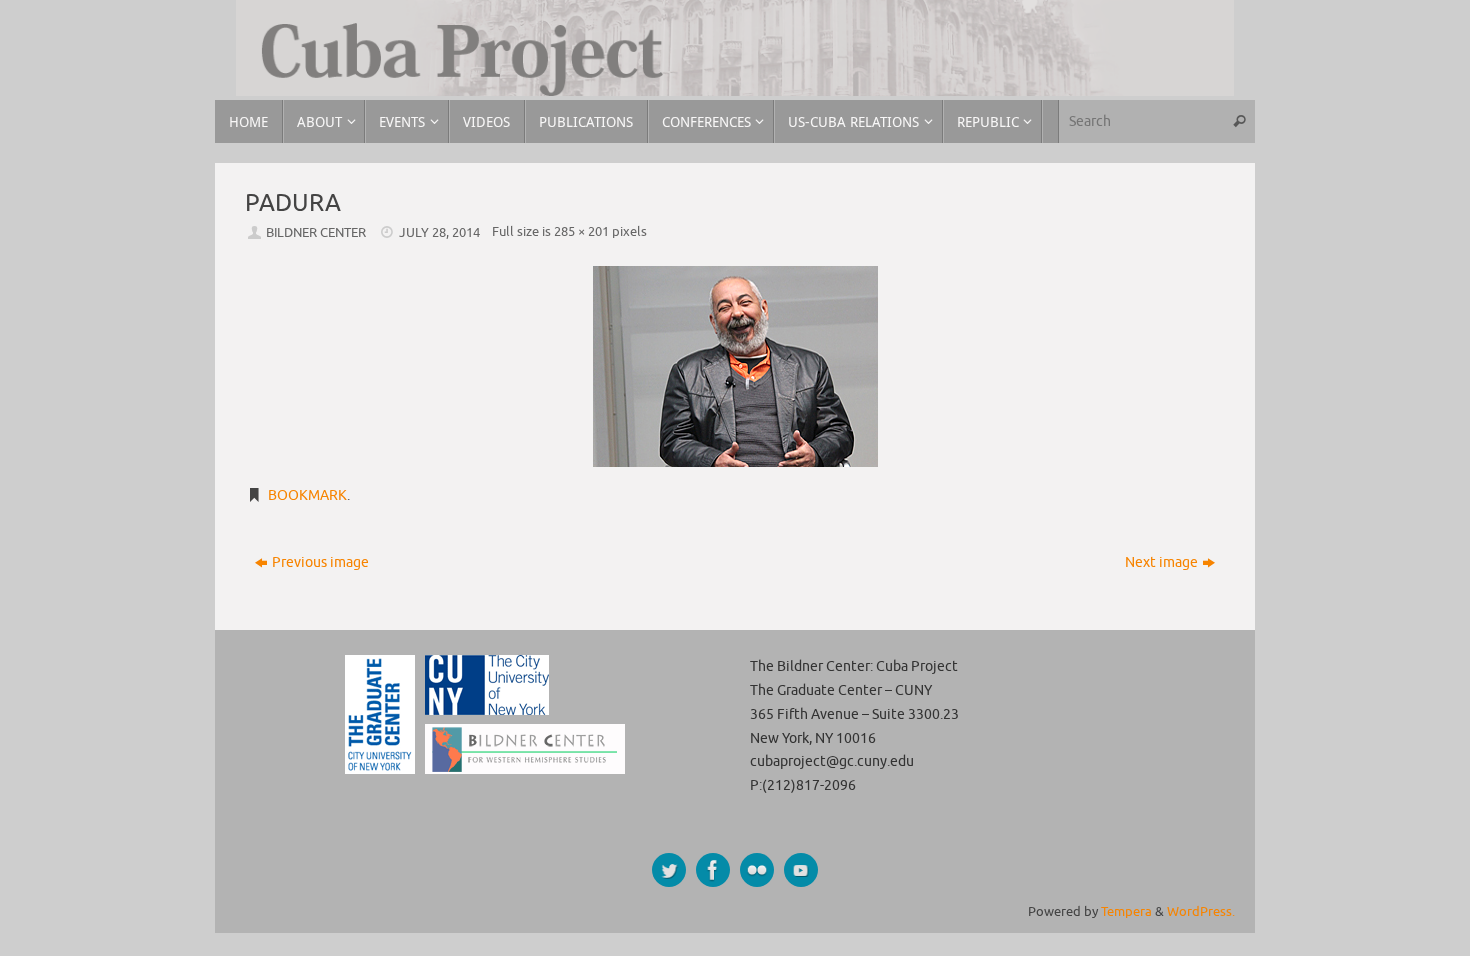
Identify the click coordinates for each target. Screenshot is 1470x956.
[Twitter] (669, 870)
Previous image (320, 562)
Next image (1161, 562)
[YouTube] (801, 870)
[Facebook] (713, 870)
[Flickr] (757, 870)
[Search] (1239, 121)
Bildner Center (316, 233)
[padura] (735, 366)
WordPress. (1201, 912)
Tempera (1126, 912)
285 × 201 (581, 232)
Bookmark (307, 495)
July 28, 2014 (439, 233)
